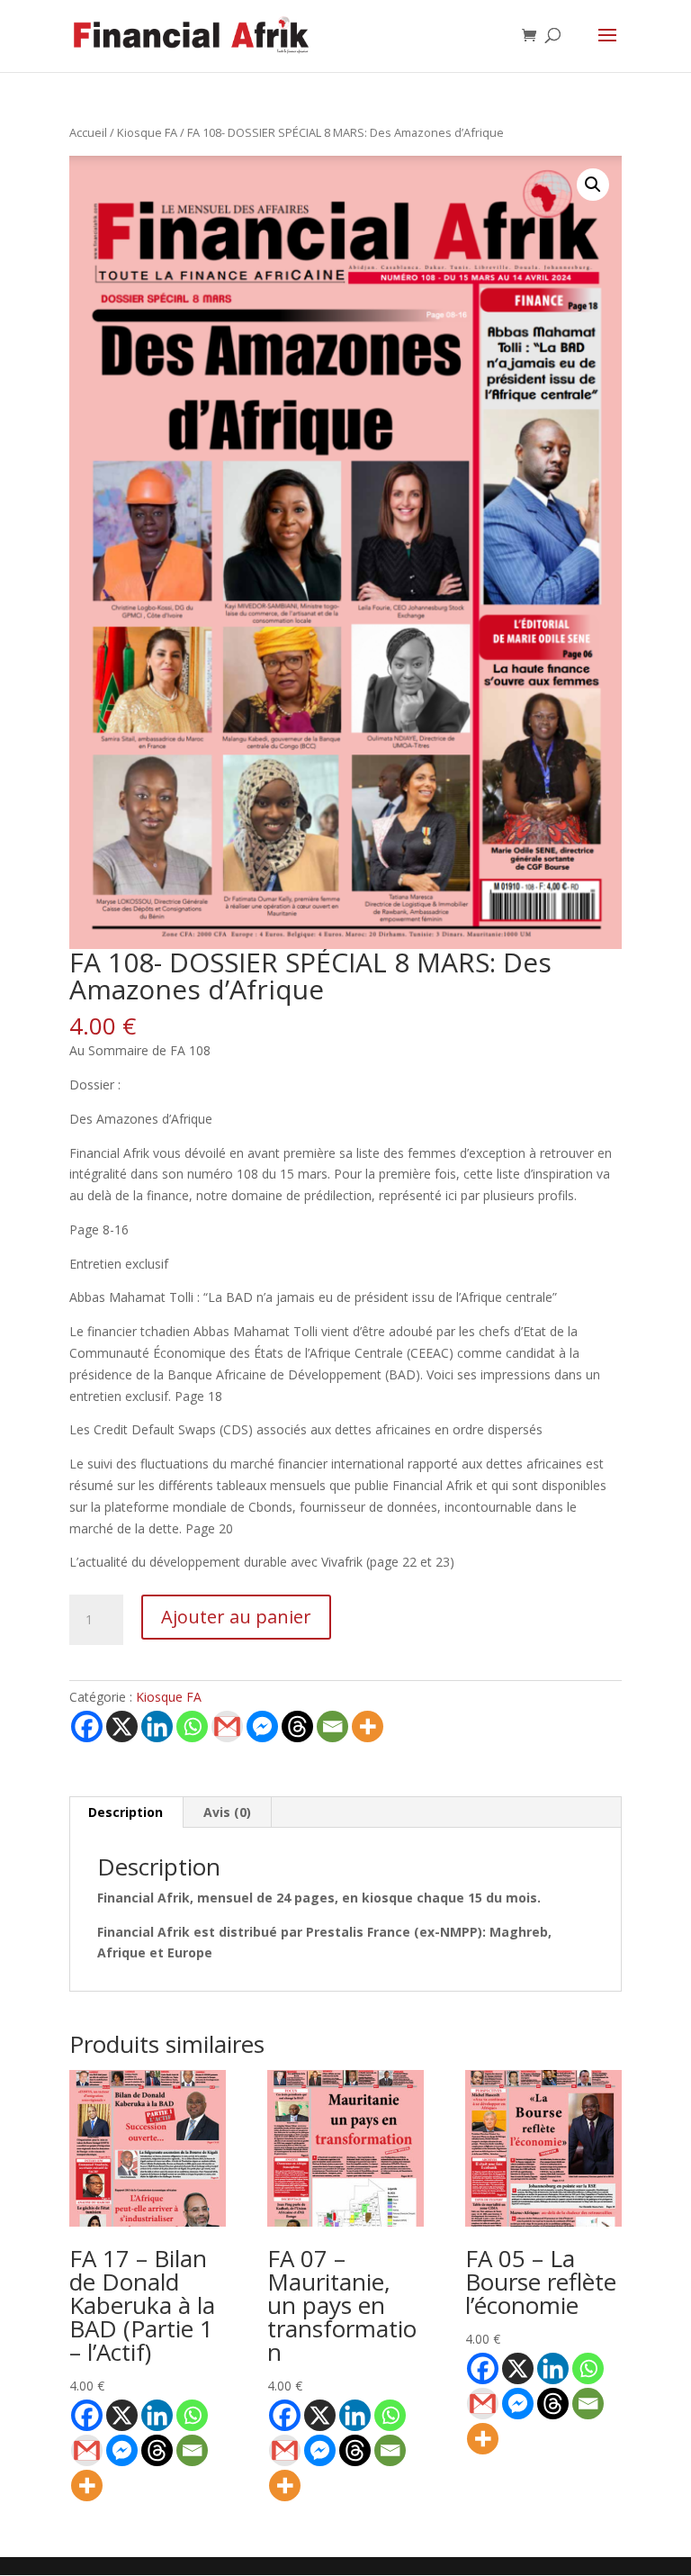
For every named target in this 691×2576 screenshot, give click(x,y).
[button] (593, 185)
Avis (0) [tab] (227, 1812)
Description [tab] (126, 1812)
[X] (122, 1726)
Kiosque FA (147, 132)
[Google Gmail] (227, 1726)
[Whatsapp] (192, 1726)
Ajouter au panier (236, 1617)
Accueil (88, 132)
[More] (368, 1726)
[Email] (332, 1726)
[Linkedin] (157, 1726)
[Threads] (297, 1726)
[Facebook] (87, 1726)
